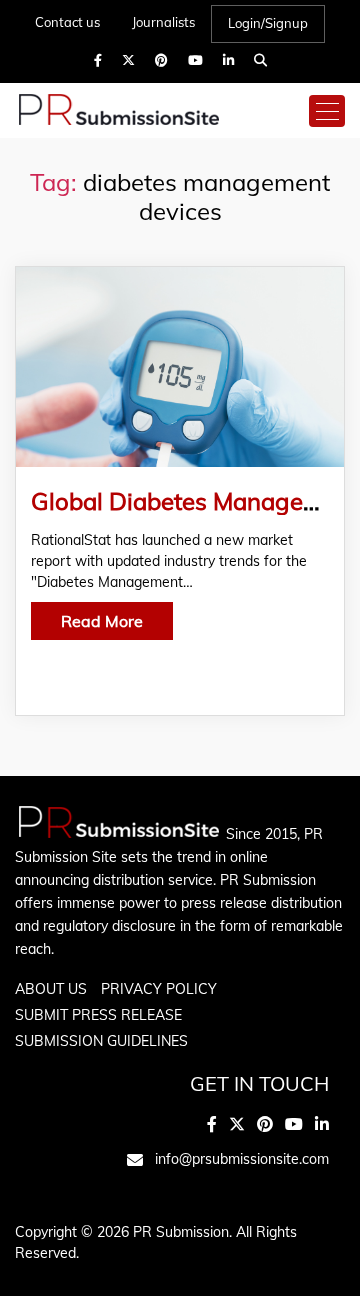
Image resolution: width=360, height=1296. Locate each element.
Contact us (67, 22)
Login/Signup (268, 23)
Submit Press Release (98, 1015)
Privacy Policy (159, 989)
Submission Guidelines (101, 1041)
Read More (102, 621)
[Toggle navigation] (327, 111)
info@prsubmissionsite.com (242, 1159)
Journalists (163, 22)
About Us (51, 989)
